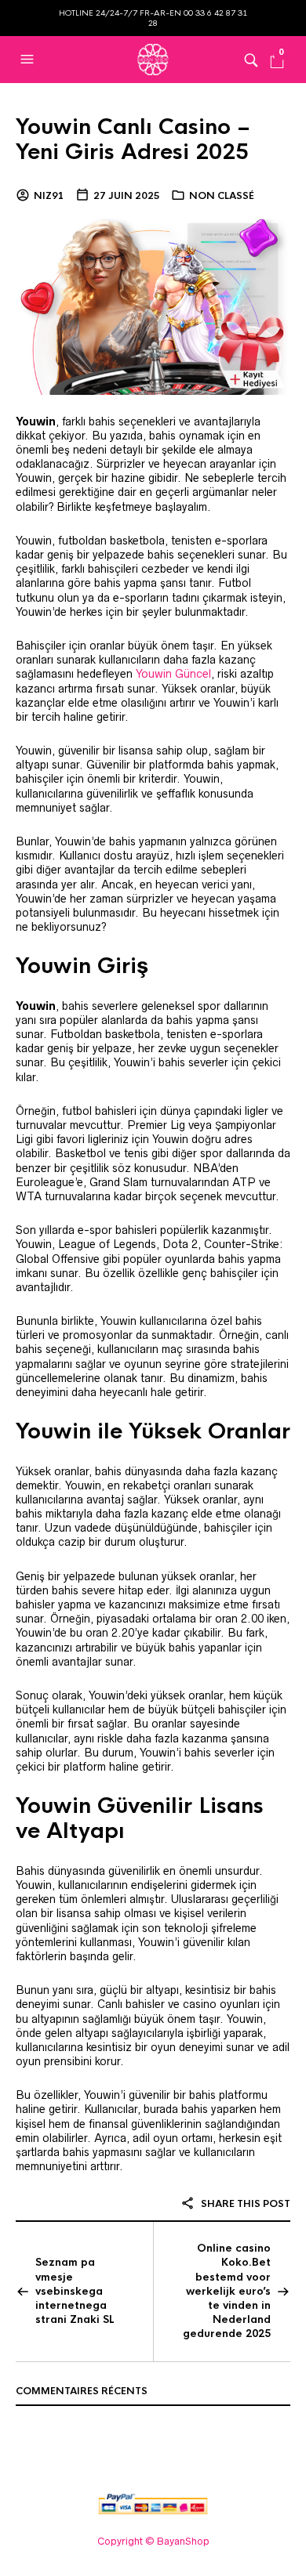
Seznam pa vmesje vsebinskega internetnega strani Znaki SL (75, 2291)
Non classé (222, 196)
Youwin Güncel (173, 674)
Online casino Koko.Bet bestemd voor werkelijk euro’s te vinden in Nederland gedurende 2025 (227, 2291)
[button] (29, 60)
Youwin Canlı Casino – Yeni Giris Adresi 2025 (133, 139)
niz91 (49, 196)
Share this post (244, 2204)
